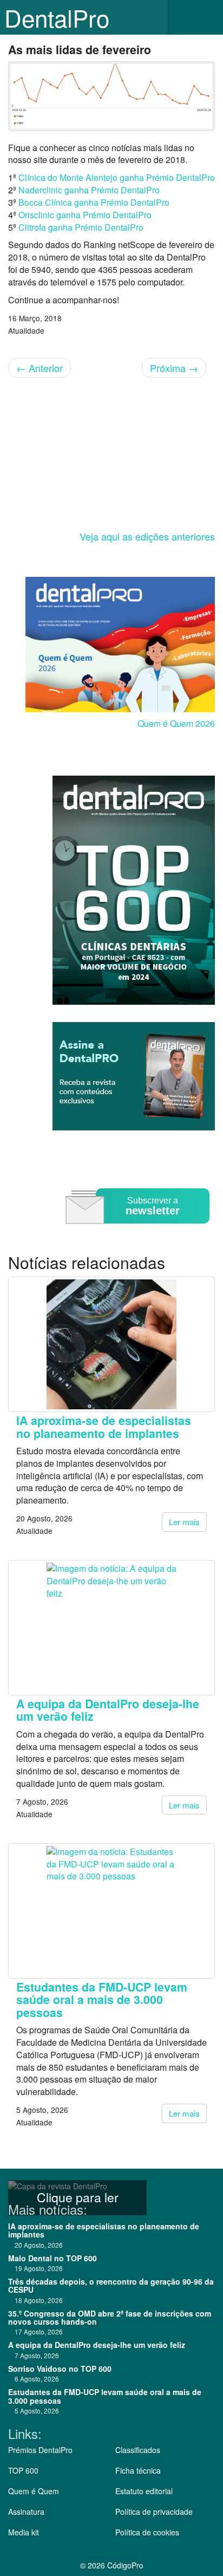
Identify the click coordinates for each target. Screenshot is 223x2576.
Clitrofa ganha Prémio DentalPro (81, 227)
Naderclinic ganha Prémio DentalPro (89, 190)
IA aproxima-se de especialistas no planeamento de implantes (104, 1427)
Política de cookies (147, 2532)
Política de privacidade (154, 2512)
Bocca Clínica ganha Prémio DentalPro (94, 202)
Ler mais (184, 1522)
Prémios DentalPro (40, 2450)
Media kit (24, 2532)
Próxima (174, 368)
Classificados (138, 2450)
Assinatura (26, 2512)
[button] (207, 17)
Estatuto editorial (144, 2491)
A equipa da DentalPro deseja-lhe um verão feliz (108, 1710)
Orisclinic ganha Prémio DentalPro (85, 215)
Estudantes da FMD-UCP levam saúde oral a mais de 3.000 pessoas (102, 2000)
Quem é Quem (34, 2491)
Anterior (40, 368)
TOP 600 (23, 2470)
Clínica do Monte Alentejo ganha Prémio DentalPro (117, 177)
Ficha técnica (138, 2470)
